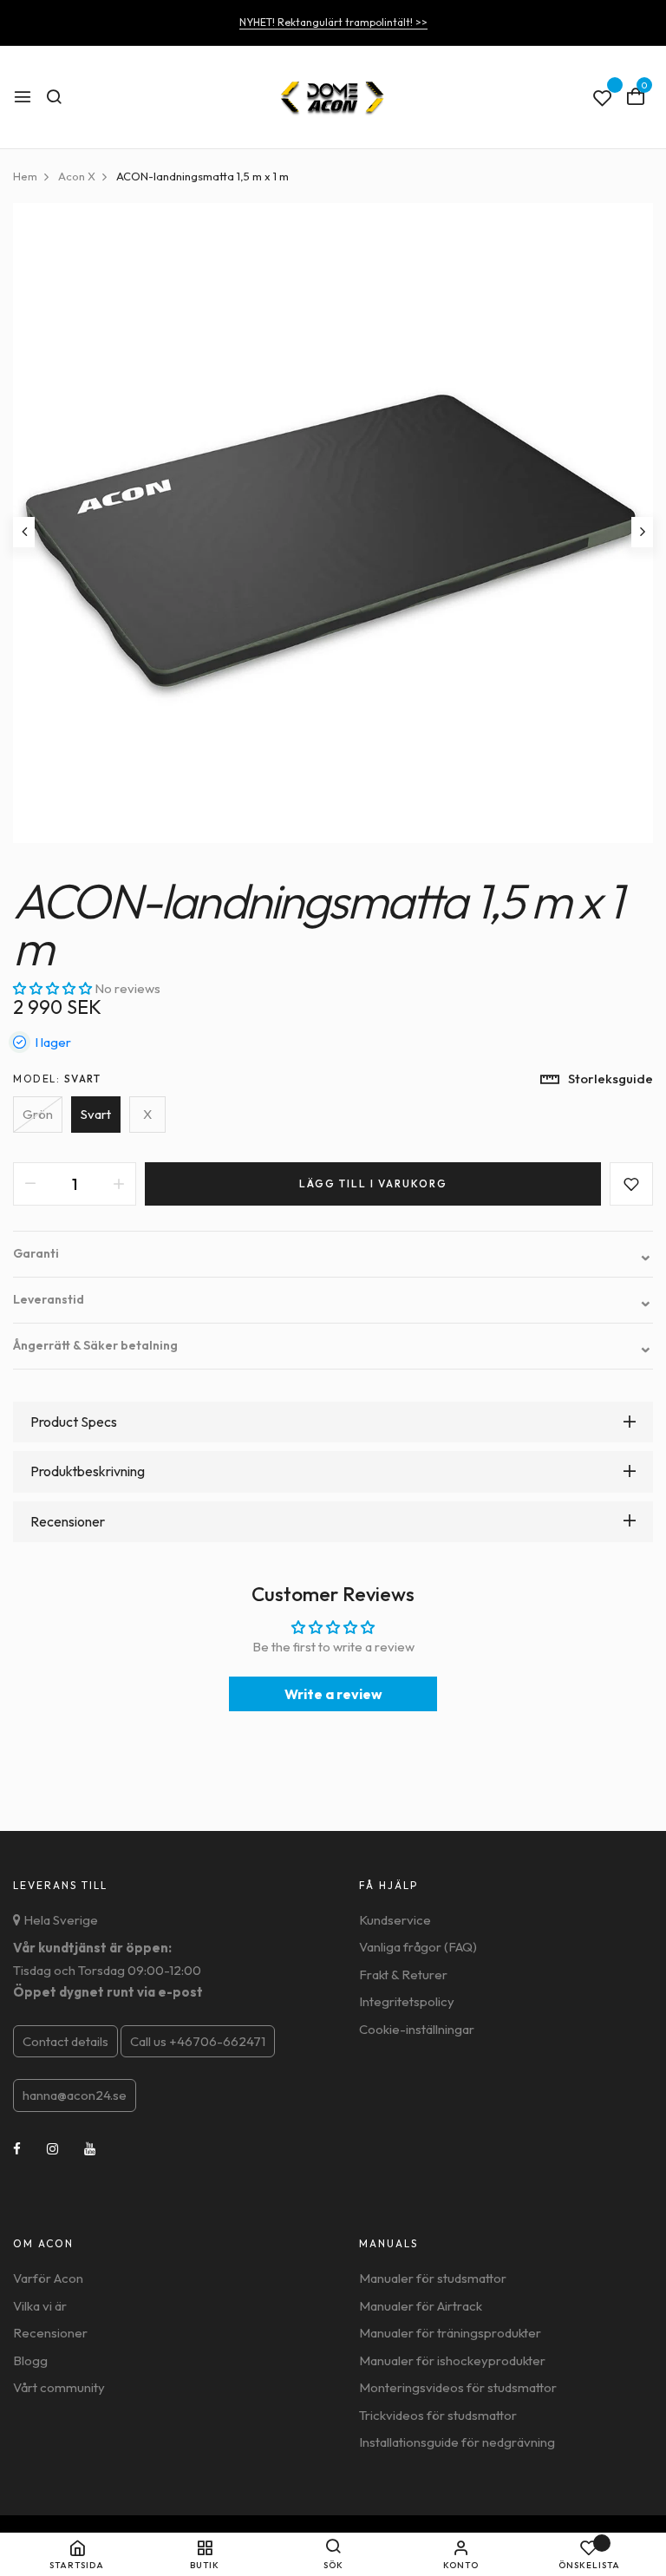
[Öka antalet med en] (119, 1184)
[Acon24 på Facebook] (17, 2149)
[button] (54, 988)
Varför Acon (48, 2278)
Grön (38, 1114)
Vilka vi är (40, 2306)
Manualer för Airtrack (421, 2306)
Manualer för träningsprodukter (450, 2333)
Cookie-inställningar (417, 2029)
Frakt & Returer (403, 1974)
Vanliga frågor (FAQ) (418, 1947)
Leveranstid (333, 1300)
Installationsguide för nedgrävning (457, 2442)
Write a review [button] (333, 1694)
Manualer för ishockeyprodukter (452, 2360)
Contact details (65, 2041)
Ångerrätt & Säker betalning (333, 1346)
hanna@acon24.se (75, 2095)
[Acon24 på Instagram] (52, 2149)
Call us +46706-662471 (198, 2041)
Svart (96, 1114)
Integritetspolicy (407, 2001)
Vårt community (59, 2387)
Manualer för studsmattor (433, 2278)
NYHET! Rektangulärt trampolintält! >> (333, 22)
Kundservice (395, 1920)
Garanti (333, 1254)
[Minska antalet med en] (30, 1184)
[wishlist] (603, 99)
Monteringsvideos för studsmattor (458, 2387)
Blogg (30, 2360)
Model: (57, 1079)
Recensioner (50, 2333)
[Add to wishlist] (631, 1184)
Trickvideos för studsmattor (438, 2415)
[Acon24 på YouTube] (90, 2149)
